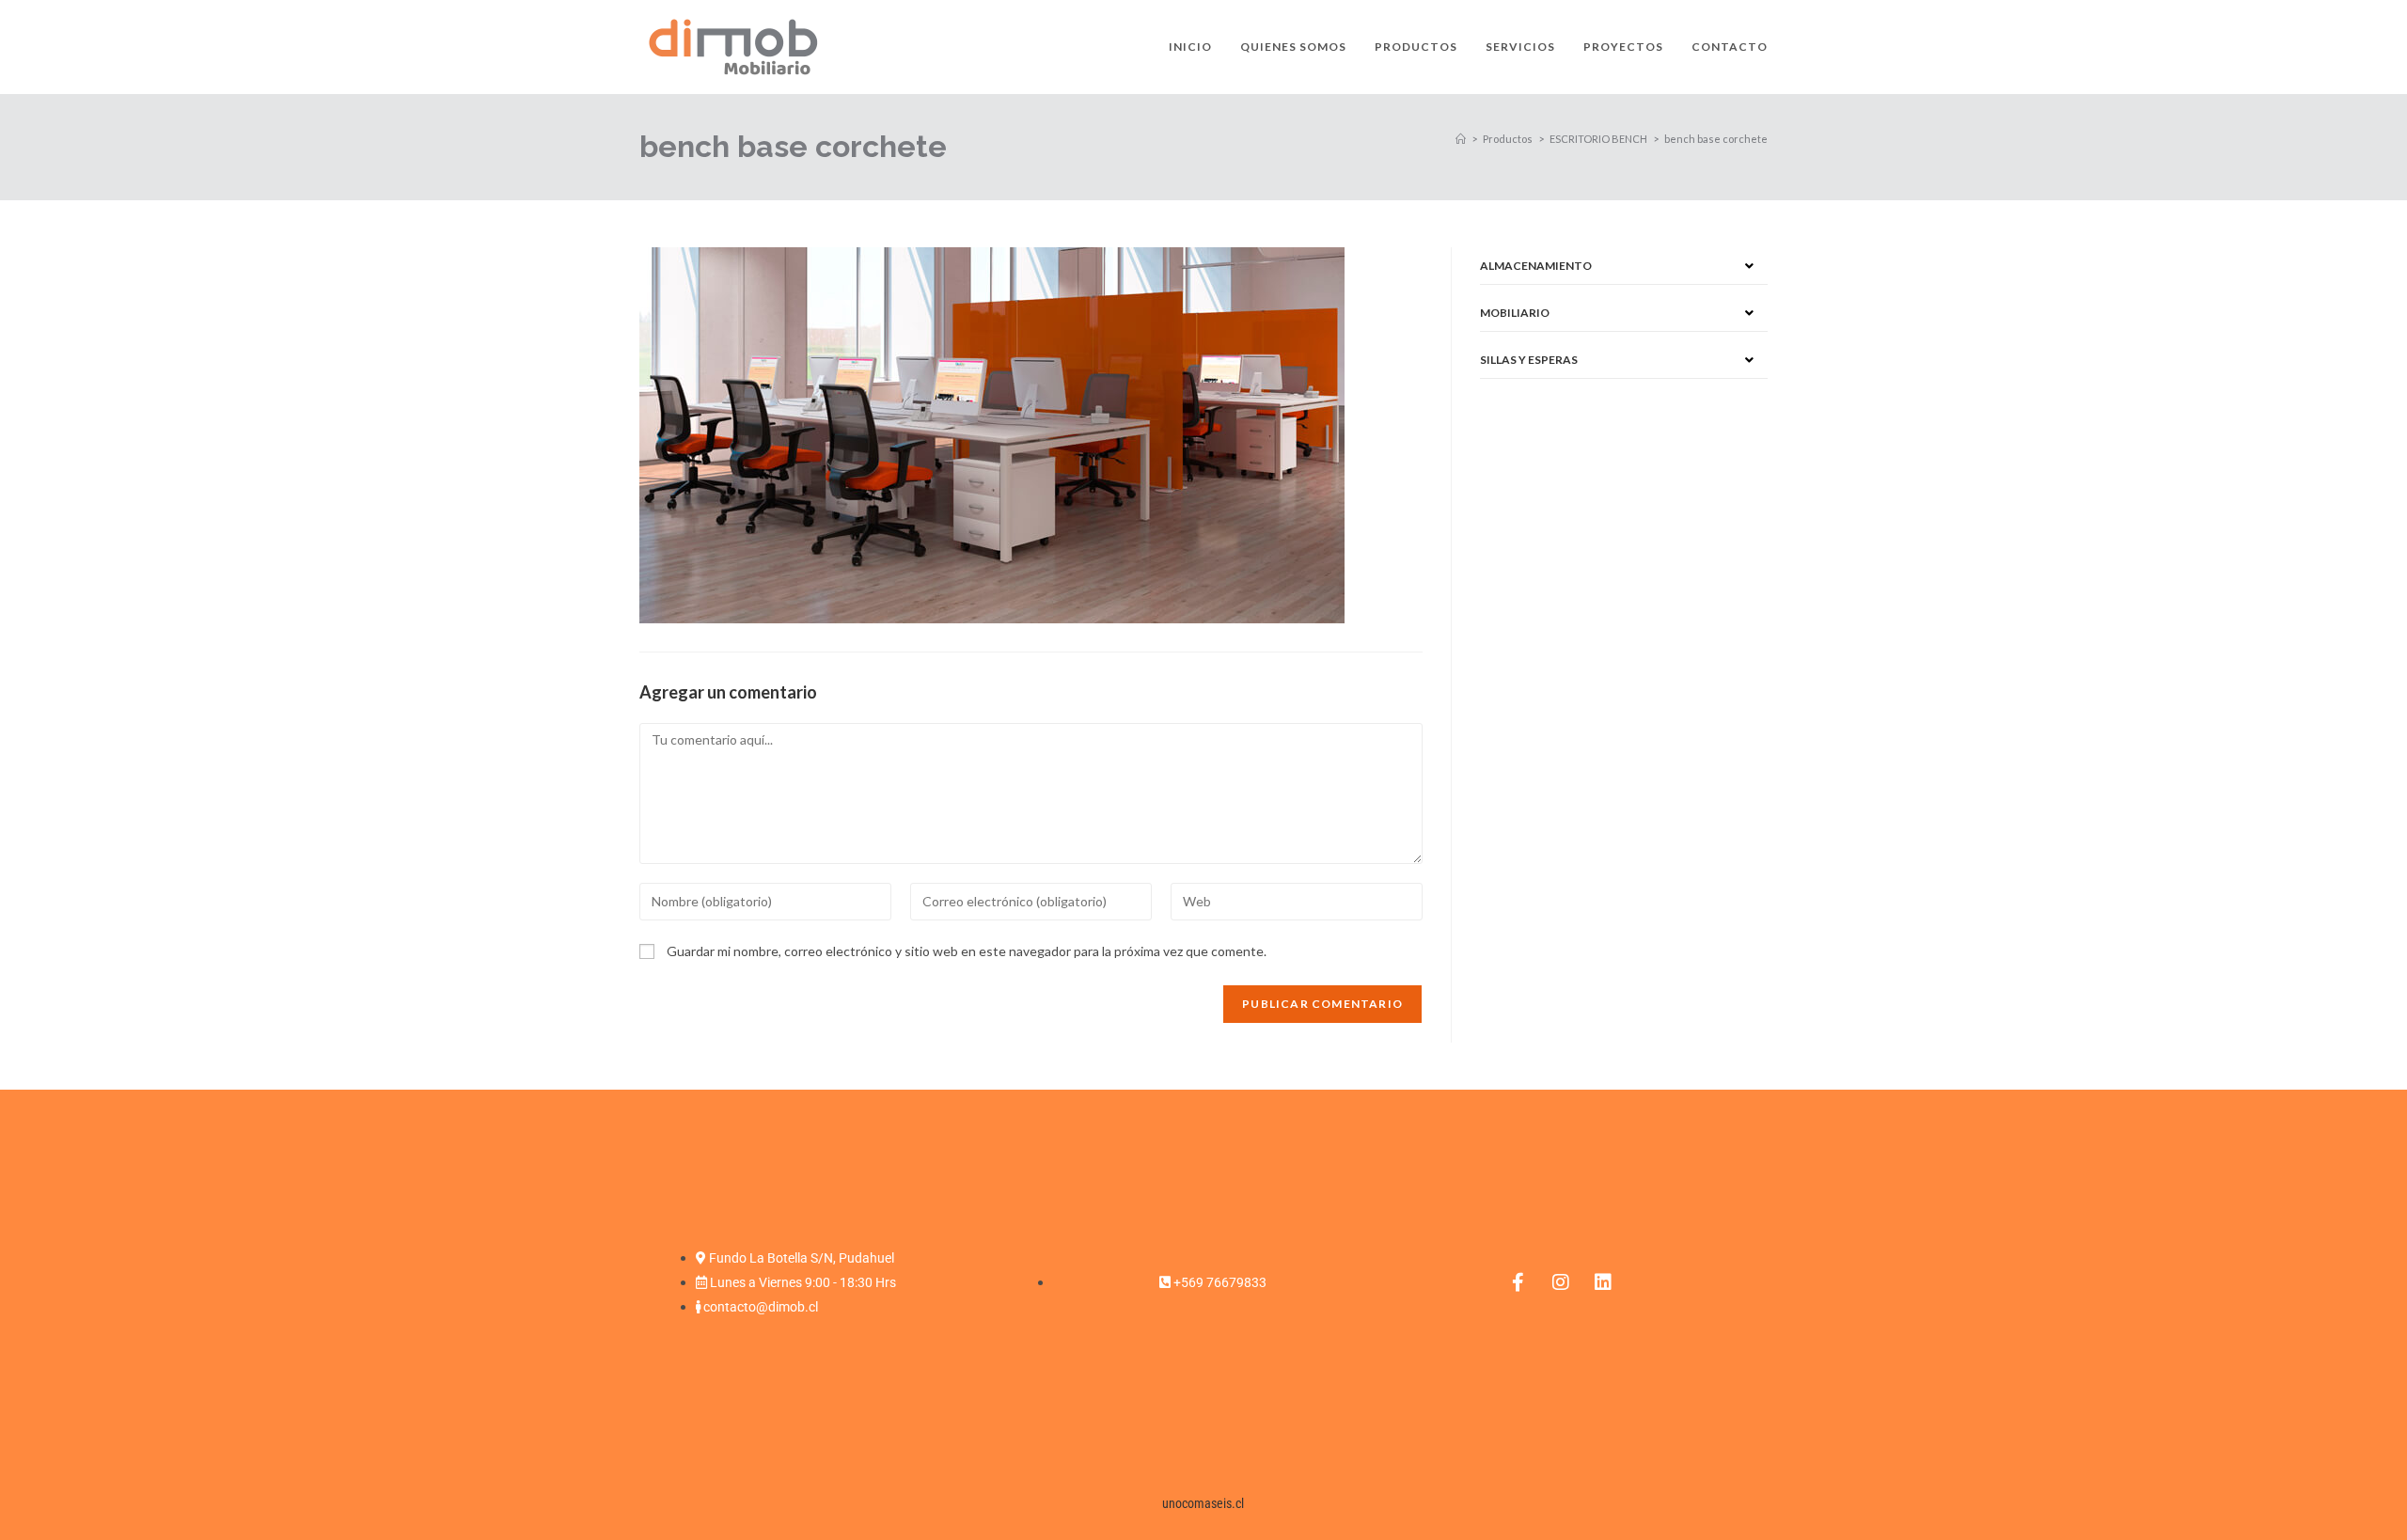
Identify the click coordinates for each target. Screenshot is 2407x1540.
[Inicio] (1461, 139)
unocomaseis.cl (1203, 1503)
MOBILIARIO (1515, 313)
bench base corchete (1716, 139)
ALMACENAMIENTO (1536, 266)
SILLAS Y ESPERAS (1529, 360)
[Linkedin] (1603, 1282)
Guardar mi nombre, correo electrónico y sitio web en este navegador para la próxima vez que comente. (967, 951)
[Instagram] (1561, 1282)
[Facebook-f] (1518, 1282)
